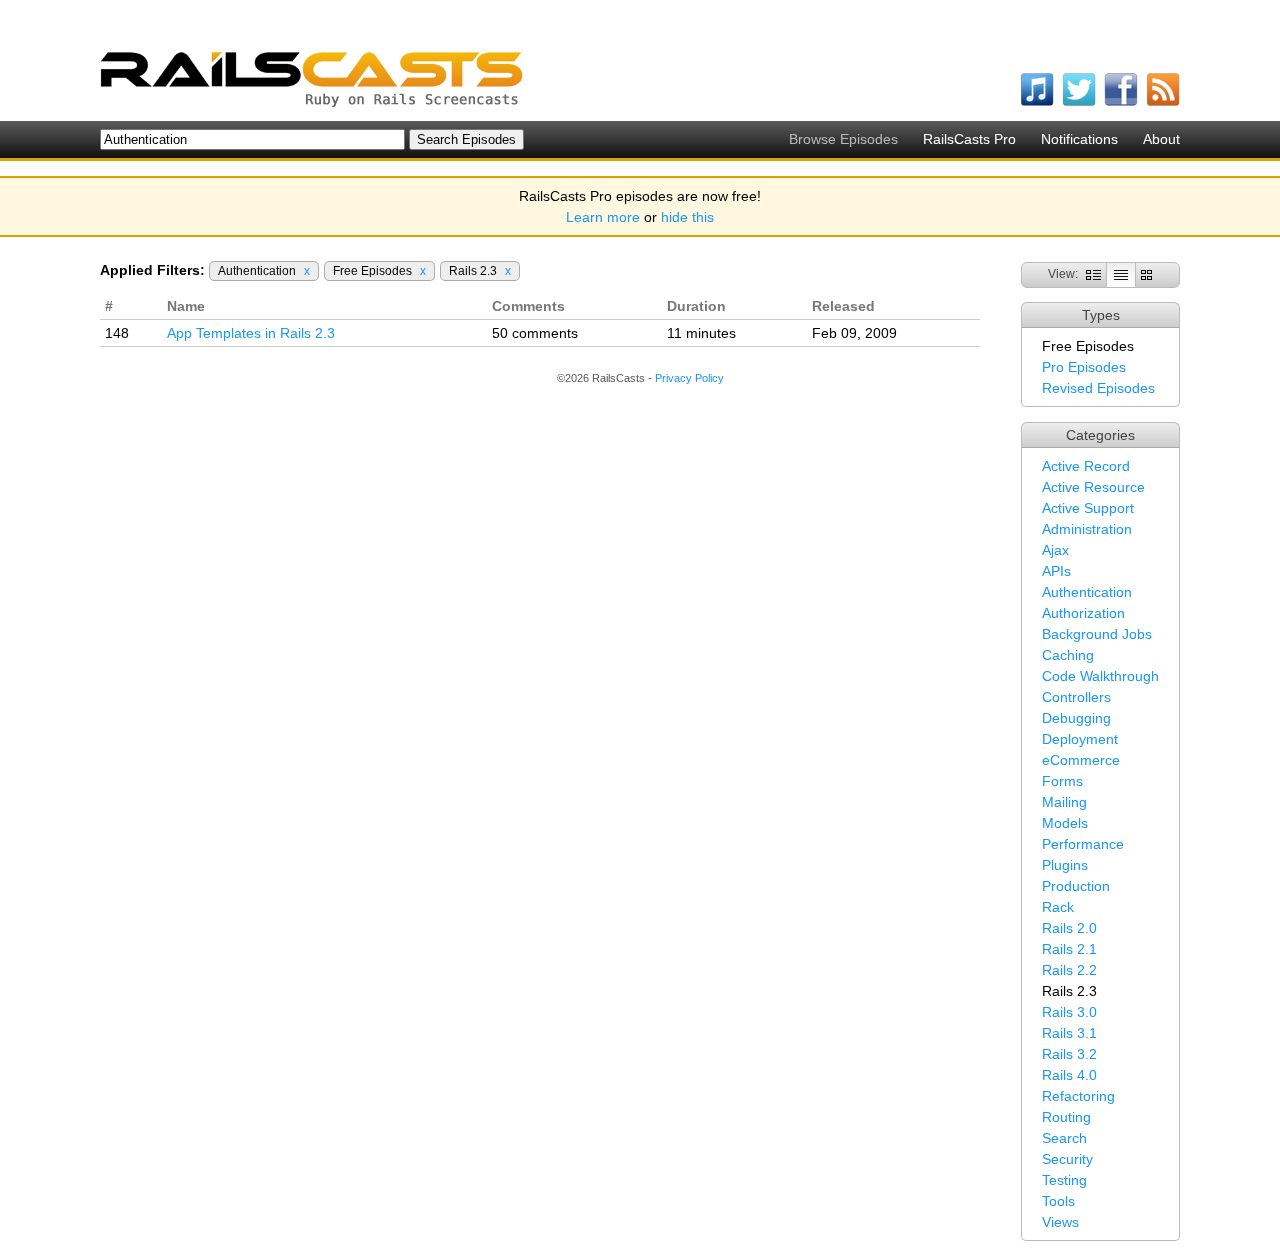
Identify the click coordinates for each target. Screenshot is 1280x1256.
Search (1064, 1138)
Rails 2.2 (1069, 970)
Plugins (1065, 865)
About (1161, 139)
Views (1060, 1222)
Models (1065, 823)
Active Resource (1093, 487)
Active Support (1088, 508)
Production (1076, 886)
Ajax (1055, 550)
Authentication (1087, 592)
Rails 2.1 (1069, 949)
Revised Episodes (1098, 388)
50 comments (535, 333)
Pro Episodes (1084, 367)
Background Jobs (1097, 634)
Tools (1058, 1201)
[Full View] (1093, 274)
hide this (687, 217)
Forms (1062, 781)
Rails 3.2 (1069, 1054)
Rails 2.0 (1069, 928)
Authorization (1083, 613)
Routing (1066, 1117)
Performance (1083, 844)
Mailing (1064, 802)
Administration (1087, 529)
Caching (1068, 655)
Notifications (1079, 139)
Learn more (603, 217)
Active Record (1086, 466)
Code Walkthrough (1100, 676)
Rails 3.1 (1069, 1033)
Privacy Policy (689, 378)
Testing (1064, 1180)
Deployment (1080, 739)
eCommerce (1081, 760)
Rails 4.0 (1069, 1075)
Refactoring (1078, 1096)
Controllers (1076, 697)
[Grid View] (1146, 274)
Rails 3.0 (1069, 1012)
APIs (1056, 571)
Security (1067, 1159)
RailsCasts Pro (969, 139)
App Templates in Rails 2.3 (251, 333)
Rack (1058, 907)
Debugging (1076, 718)
